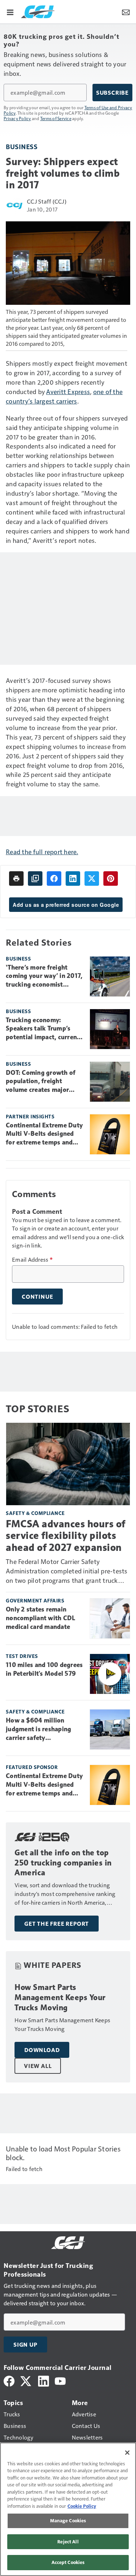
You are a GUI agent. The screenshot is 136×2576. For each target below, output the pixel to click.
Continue (37, 1297)
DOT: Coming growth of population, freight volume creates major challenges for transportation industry (41, 1082)
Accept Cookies (68, 2562)
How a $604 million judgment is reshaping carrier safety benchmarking (38, 1729)
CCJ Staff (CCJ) (47, 201)
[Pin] (111, 879)
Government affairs (35, 1600)
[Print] (16, 879)
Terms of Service (56, 118)
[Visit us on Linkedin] (44, 2380)
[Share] (54, 879)
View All (38, 2066)
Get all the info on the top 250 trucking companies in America (63, 1863)
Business (22, 146)
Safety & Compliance (35, 1513)
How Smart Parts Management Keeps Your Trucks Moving (60, 1997)
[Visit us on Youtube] (60, 2380)
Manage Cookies (68, 2520)
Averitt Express (68, 391)
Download (42, 2050)
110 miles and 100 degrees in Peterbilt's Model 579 (44, 1669)
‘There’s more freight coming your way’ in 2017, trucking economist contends (44, 976)
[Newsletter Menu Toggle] (126, 12)
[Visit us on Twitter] (26, 2380)
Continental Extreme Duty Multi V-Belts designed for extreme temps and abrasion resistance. (44, 1134)
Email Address (32, 1260)
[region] (68, 2509)
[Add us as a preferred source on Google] (35, 879)
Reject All (68, 2542)
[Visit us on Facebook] (9, 2380)
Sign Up (25, 2344)
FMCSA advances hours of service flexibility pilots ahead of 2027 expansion (66, 1535)
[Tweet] (92, 879)
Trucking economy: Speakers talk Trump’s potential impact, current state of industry (43, 1029)
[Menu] (10, 12)
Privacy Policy (17, 118)
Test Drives (22, 1656)
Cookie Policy (82, 2506)
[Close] (127, 2453)
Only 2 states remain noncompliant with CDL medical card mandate (40, 1618)
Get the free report (57, 1924)
